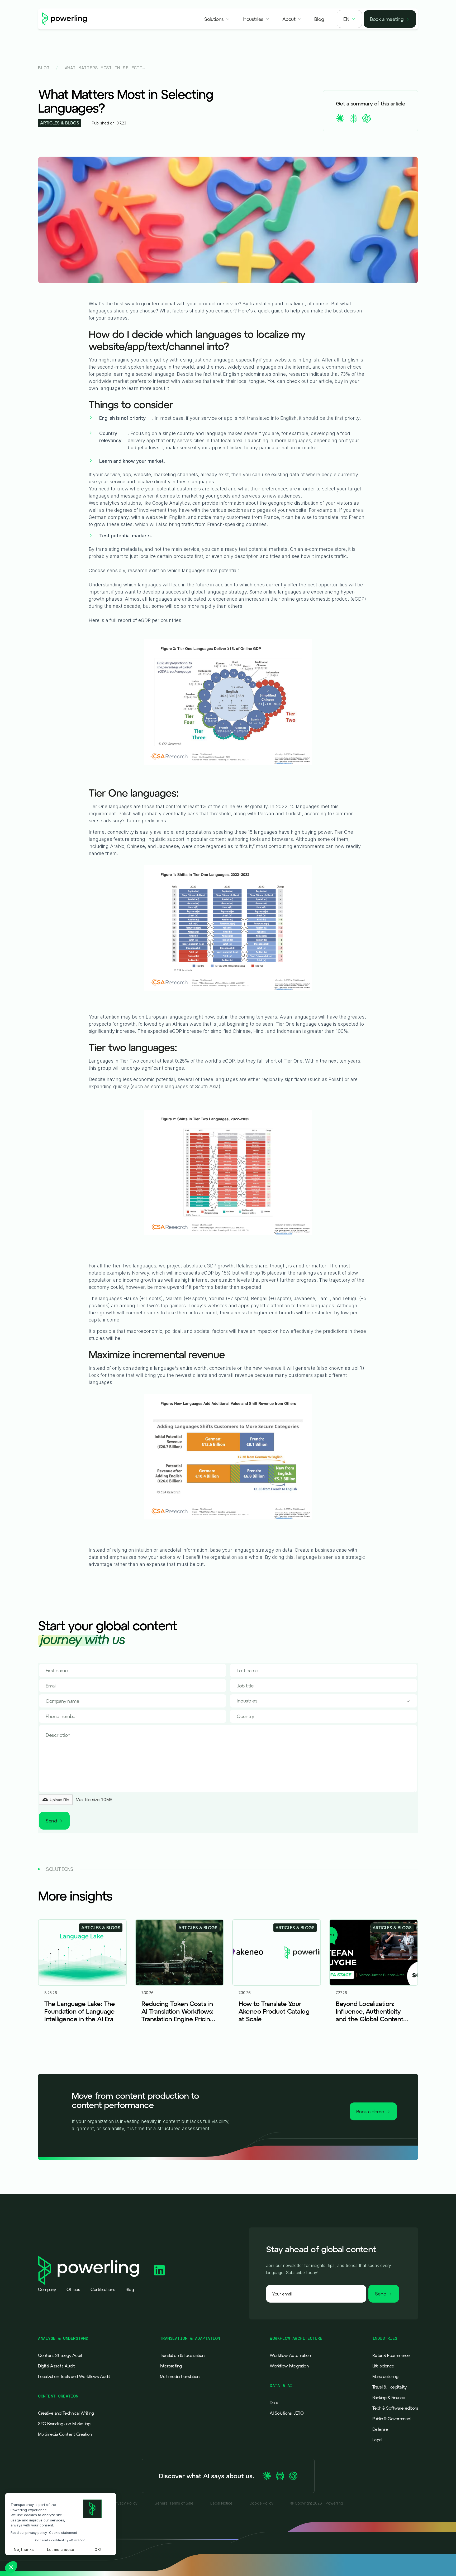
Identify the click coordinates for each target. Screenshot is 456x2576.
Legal (377, 2440)
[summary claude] (340, 118)
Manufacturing (385, 2376)
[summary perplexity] (353, 118)
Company (47, 2289)
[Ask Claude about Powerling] (267, 2476)
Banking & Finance (389, 2397)
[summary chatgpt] (367, 118)
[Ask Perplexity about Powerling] (280, 2476)
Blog (44, 68)
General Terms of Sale (174, 2503)
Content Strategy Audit (60, 2355)
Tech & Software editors (395, 2408)
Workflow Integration (289, 2366)
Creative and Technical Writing (66, 2413)
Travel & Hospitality (389, 2387)
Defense (380, 2429)
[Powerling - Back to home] (65, 19)
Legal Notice (221, 2503)
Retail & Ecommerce (391, 2355)
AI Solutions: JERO (287, 2413)
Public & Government (392, 2419)
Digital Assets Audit (56, 2366)
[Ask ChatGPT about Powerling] (293, 2476)
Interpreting (171, 2366)
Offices (73, 2289)
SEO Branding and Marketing (64, 2424)
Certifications (103, 2289)
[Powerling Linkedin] (159, 2270)
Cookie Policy (261, 2503)
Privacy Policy (125, 2503)
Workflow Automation (290, 2355)
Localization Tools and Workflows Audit (74, 2376)
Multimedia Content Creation (65, 2434)
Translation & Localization (182, 2355)
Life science (383, 2366)
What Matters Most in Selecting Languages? (105, 68)
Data (274, 2403)
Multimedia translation (180, 2376)
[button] (217, 19)
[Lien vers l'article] (82, 1980)
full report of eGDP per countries (145, 620)
